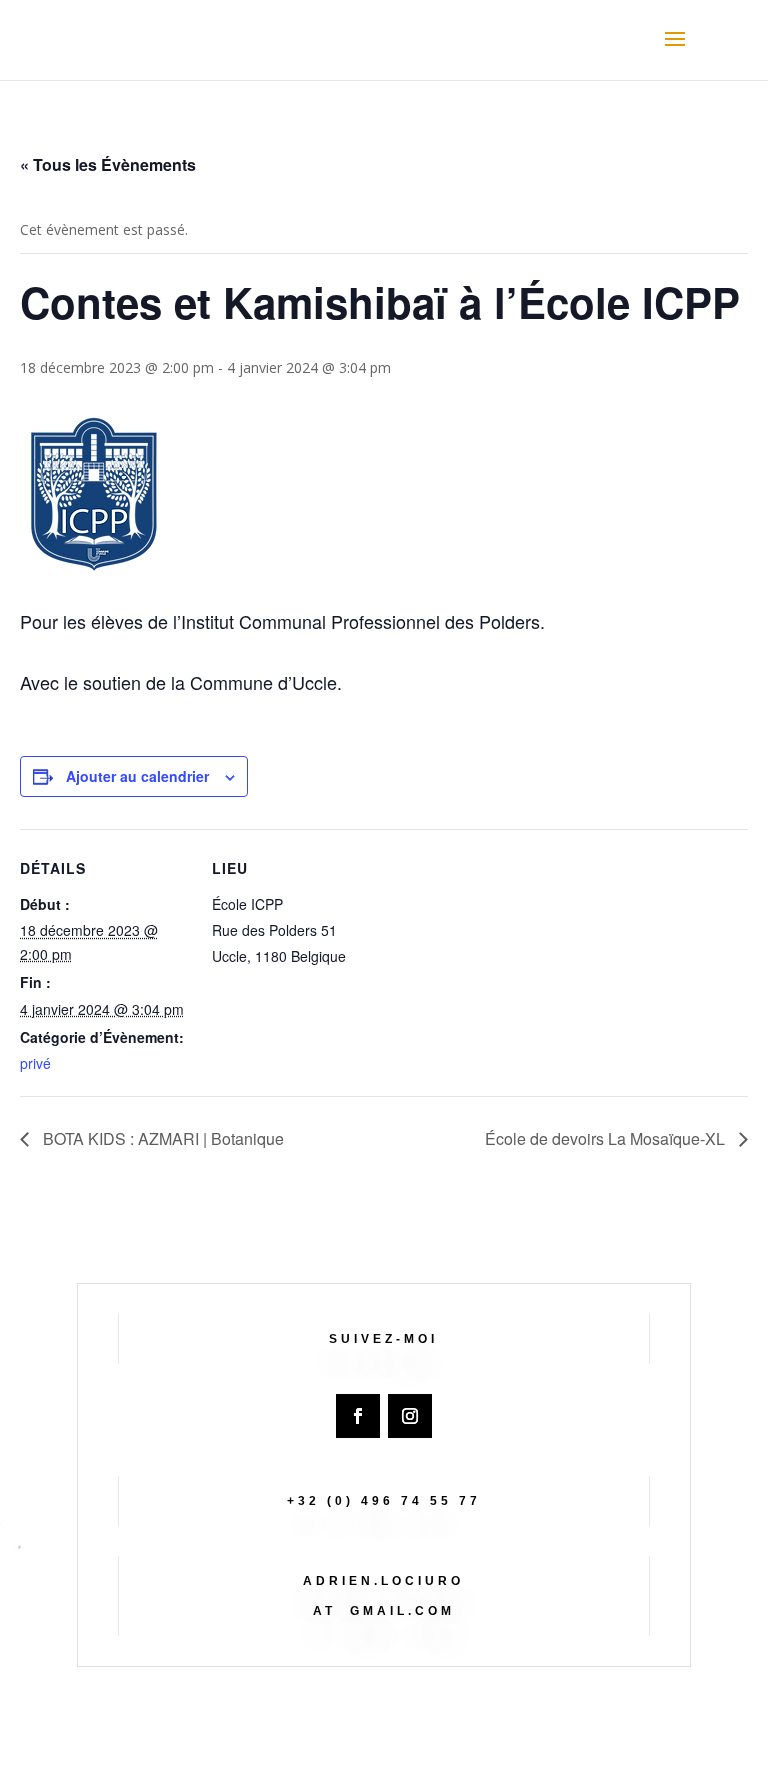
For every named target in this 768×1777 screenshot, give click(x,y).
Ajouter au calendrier (137, 776)
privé (35, 1063)
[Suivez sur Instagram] (410, 1416)
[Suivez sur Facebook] (358, 1416)
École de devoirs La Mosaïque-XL (607, 1138)
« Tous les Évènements (108, 164)
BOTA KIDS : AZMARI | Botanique (161, 1138)
